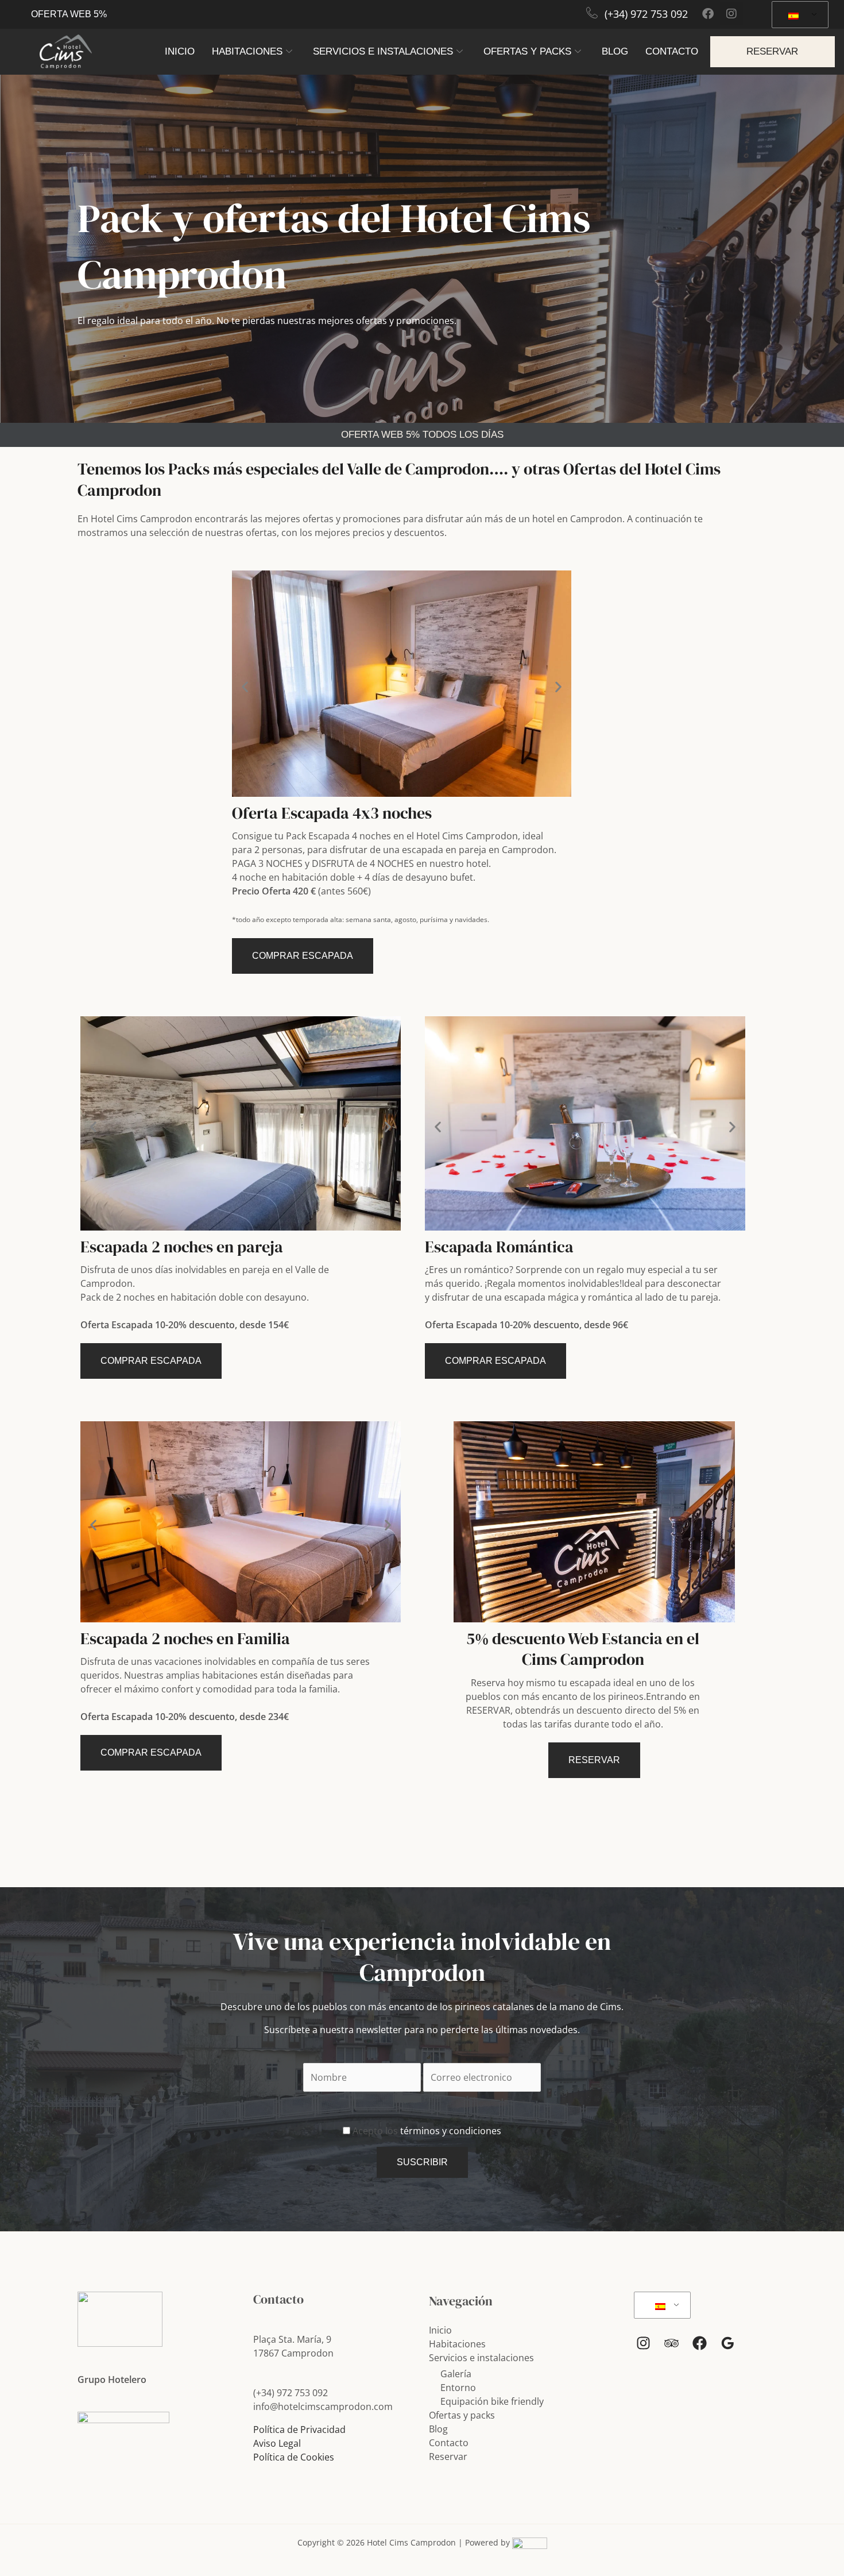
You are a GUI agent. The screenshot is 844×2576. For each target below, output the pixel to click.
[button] (245, 686)
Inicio (180, 51)
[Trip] (671, 2343)
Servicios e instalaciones (383, 51)
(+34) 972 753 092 (646, 14)
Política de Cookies (294, 2457)
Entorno (458, 2388)
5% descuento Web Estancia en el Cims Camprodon (583, 1649)
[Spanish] (798, 15)
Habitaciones (247, 51)
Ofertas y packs (527, 51)
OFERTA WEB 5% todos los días (422, 435)
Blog (615, 51)
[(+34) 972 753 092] (592, 13)
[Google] (728, 2343)
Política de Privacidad (299, 2430)
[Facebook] (700, 2343)
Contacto (672, 51)
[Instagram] (643, 2343)
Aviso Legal (277, 2443)
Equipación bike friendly (492, 2401)
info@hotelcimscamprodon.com (323, 2407)
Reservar (448, 2457)
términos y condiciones (450, 2131)
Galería (456, 2374)
